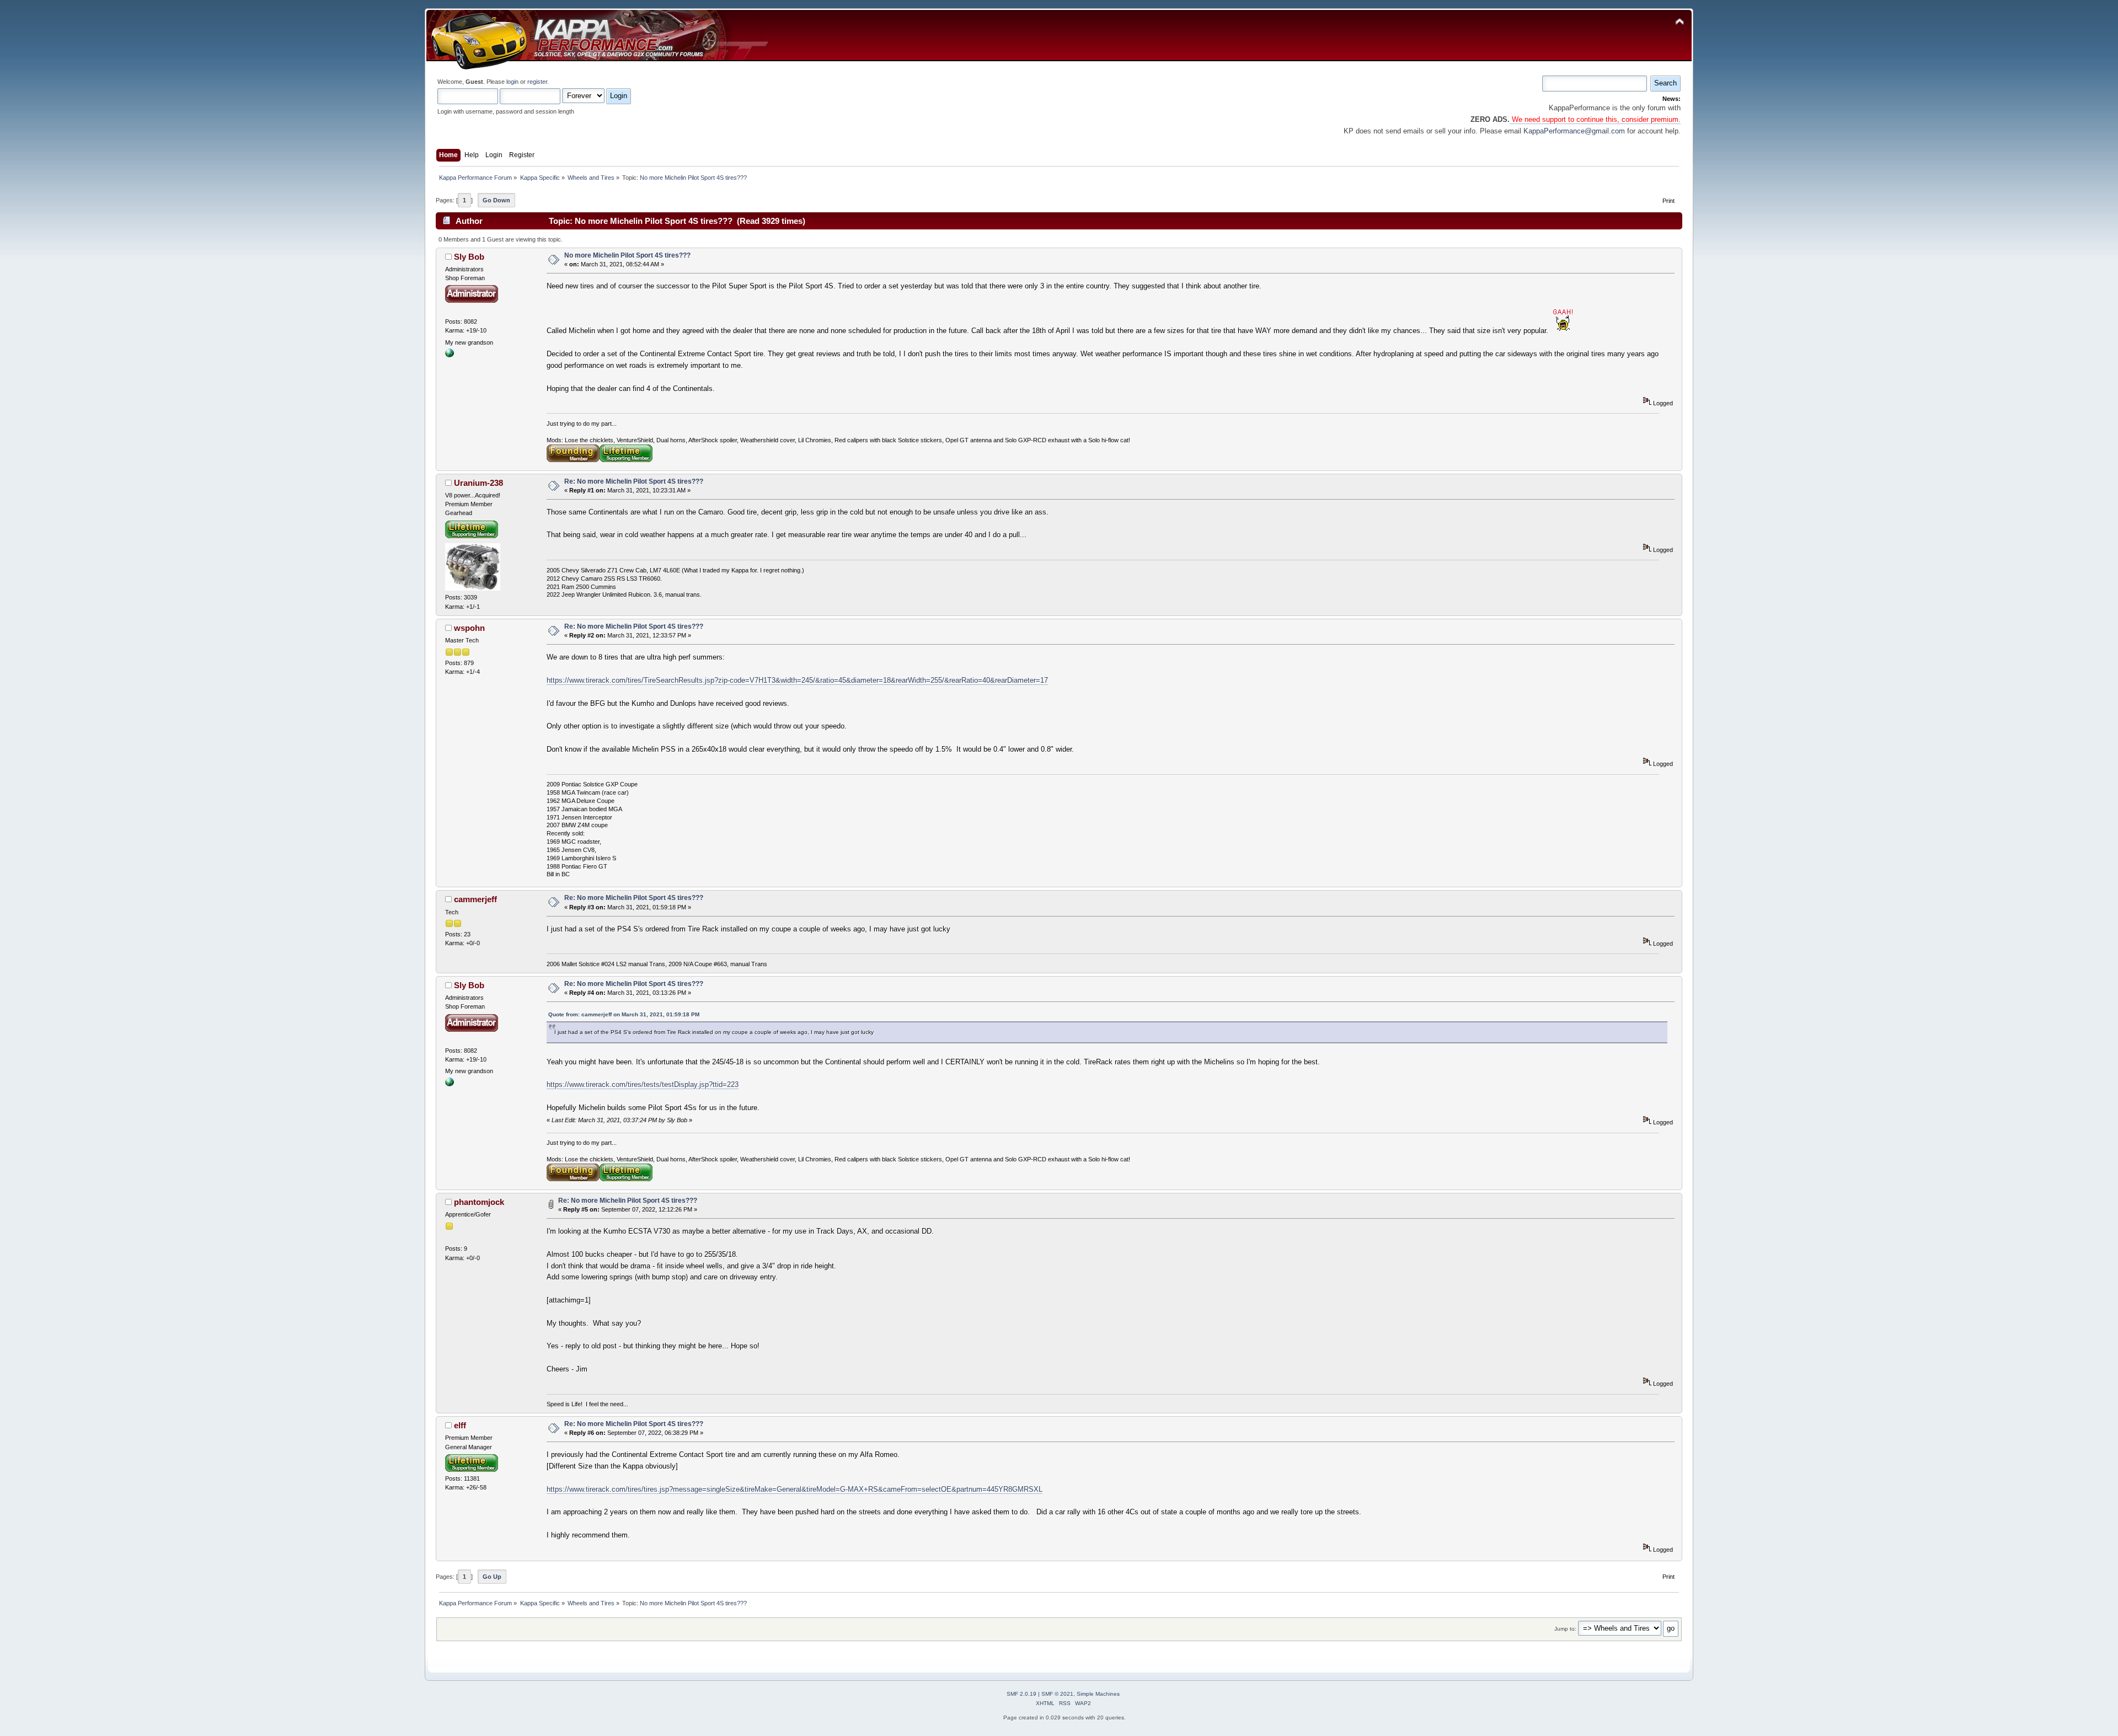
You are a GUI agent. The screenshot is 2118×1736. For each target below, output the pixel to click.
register (537, 82)
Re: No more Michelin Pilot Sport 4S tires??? (634, 481)
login (512, 82)
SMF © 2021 (1057, 1694)
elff (460, 1425)
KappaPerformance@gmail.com (1574, 131)
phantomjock (479, 1202)
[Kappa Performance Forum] (450, 355)
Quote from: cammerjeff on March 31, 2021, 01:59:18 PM (624, 1014)
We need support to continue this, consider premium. (1595, 119)
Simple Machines (1098, 1694)
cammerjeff (475, 899)
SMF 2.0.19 (1021, 1694)
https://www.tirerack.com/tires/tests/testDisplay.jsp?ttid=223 (643, 1084)
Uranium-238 (478, 483)
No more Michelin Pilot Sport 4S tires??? (627, 255)
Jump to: (1565, 1629)
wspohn (469, 628)
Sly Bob (469, 257)
